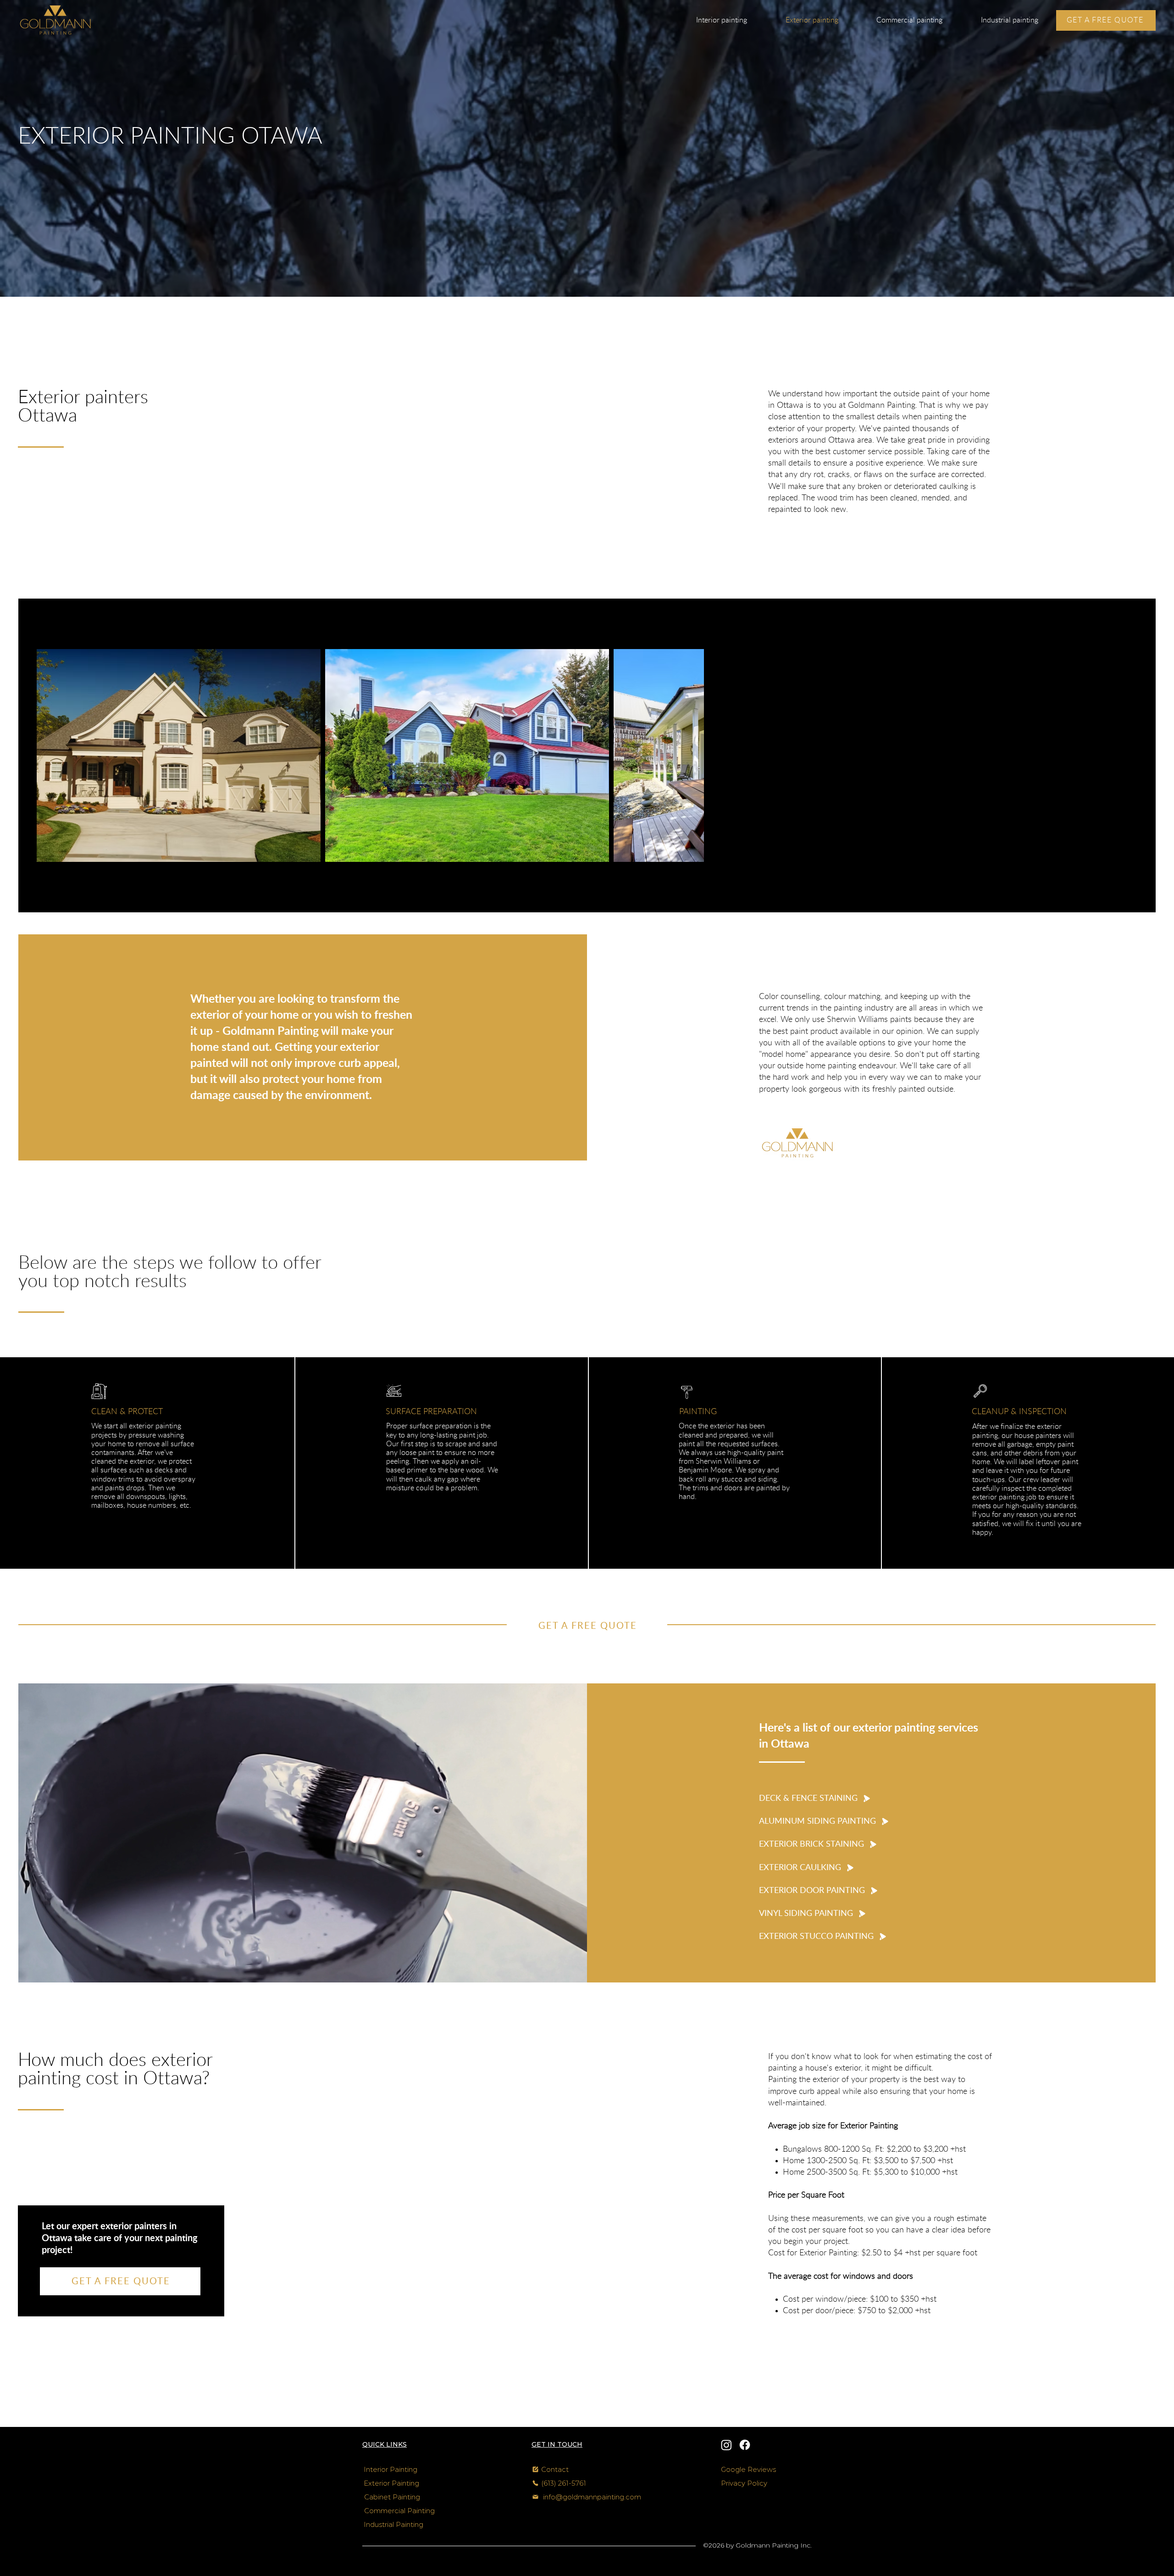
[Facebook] (745, 2445)
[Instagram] (726, 2445)
